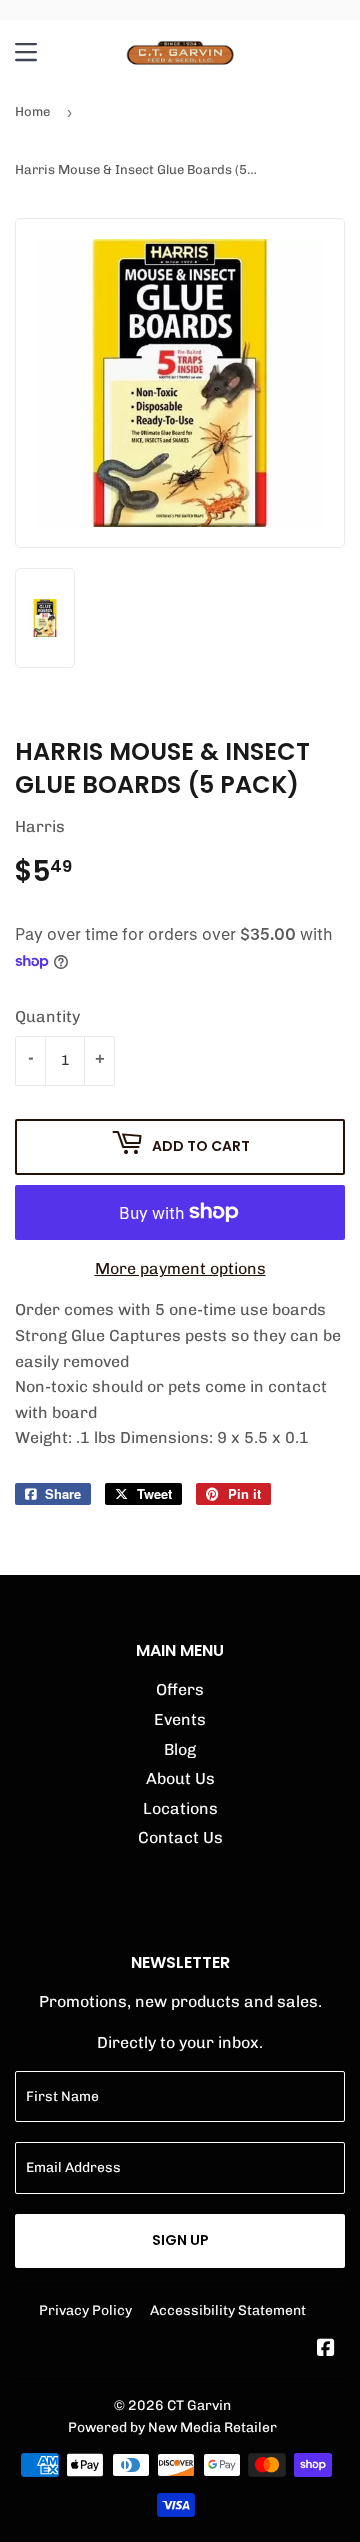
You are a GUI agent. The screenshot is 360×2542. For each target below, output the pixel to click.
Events (180, 1719)
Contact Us (180, 1837)
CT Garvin (199, 2405)
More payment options (180, 1268)
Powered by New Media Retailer (172, 2427)
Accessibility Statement (228, 2310)
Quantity (47, 1016)
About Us (180, 1778)
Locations (180, 1808)
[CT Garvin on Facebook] (326, 2349)
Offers (180, 1689)
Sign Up (180, 2240)
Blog (180, 1749)
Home (32, 111)
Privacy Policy (85, 2310)
